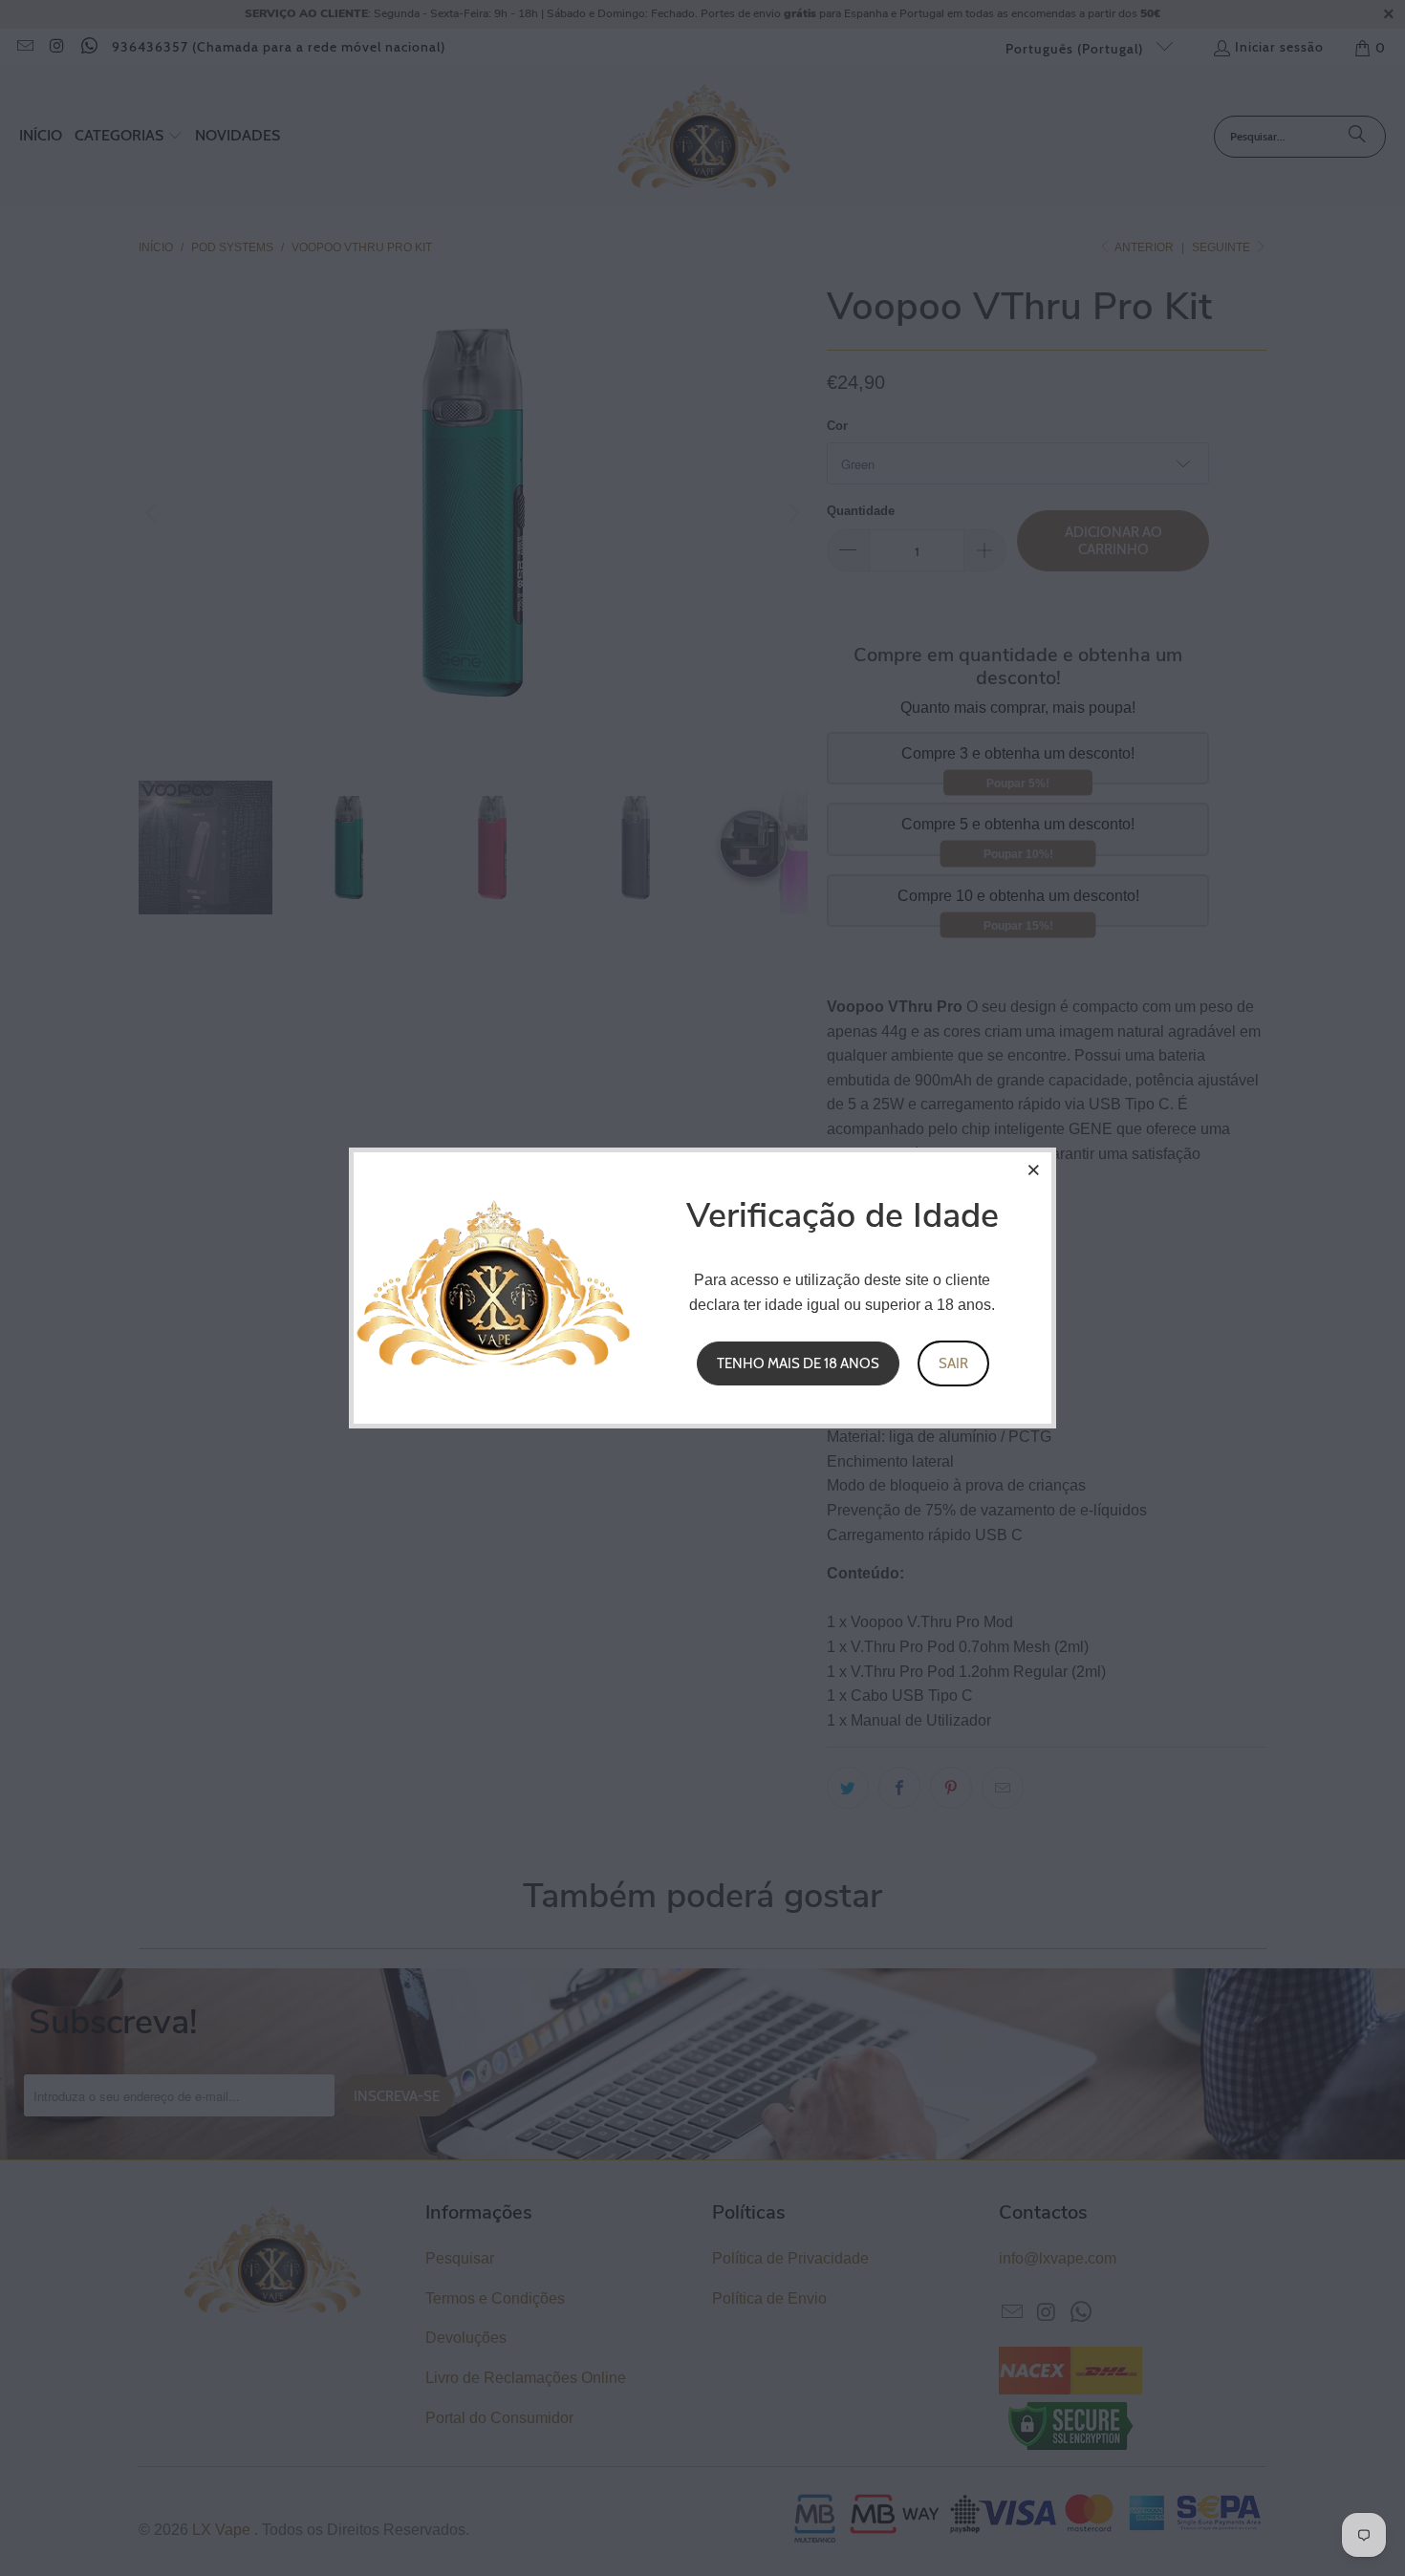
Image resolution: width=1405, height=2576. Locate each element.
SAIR (953, 1363)
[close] (1034, 1170)
